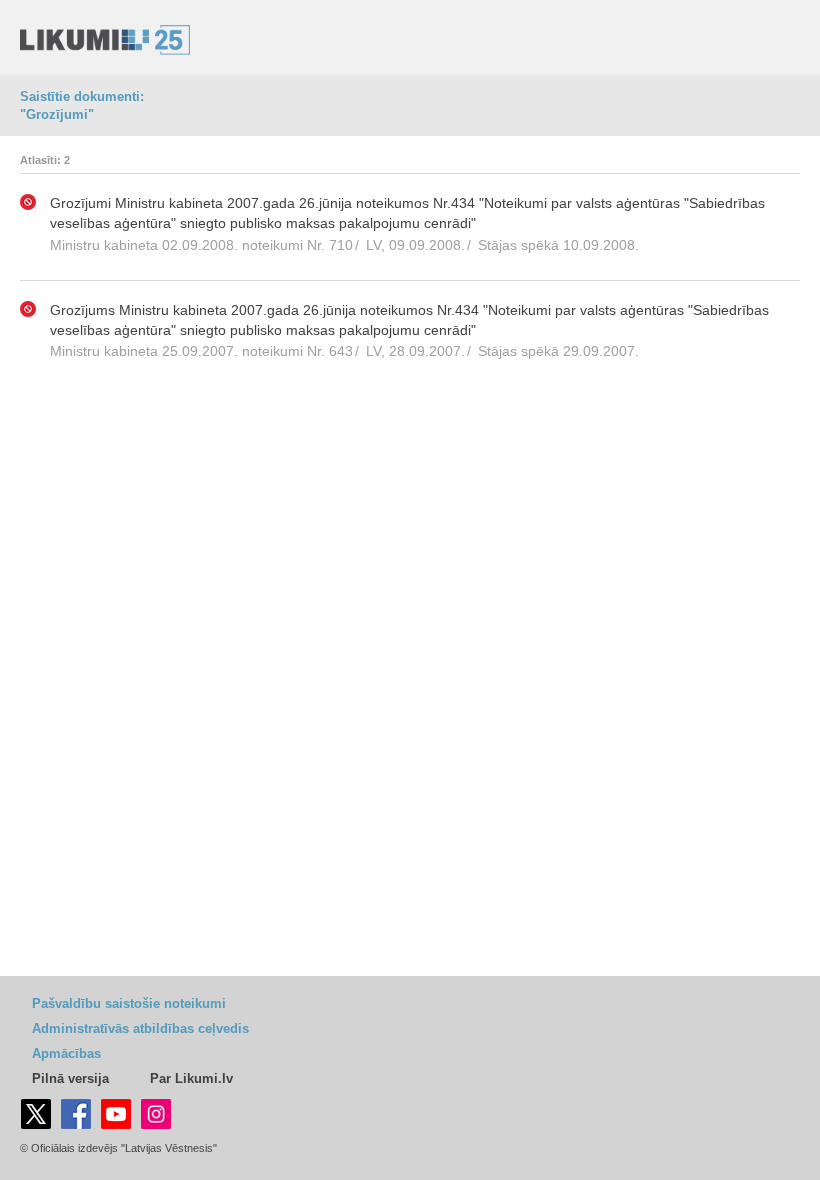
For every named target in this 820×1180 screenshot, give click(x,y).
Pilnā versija (70, 1078)
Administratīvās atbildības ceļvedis (140, 1028)
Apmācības (66, 1053)
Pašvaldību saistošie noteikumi (129, 1003)
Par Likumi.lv (191, 1078)
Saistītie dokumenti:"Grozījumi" (82, 105)
